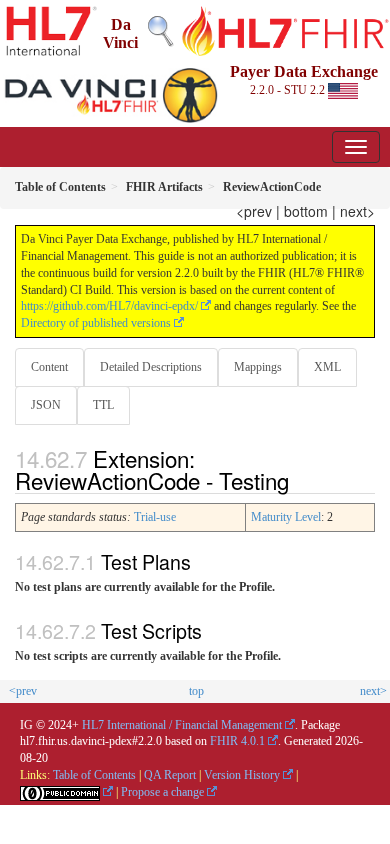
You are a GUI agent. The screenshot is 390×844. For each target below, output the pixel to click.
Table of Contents (94, 775)
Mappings (258, 367)
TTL (103, 405)
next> (357, 211)
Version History (242, 775)
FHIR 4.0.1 (237, 741)
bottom (306, 211)
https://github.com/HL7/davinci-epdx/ (109, 306)
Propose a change (162, 792)
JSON (46, 405)
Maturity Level (286, 517)
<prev (254, 211)
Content (49, 367)
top (196, 691)
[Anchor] (300, 480)
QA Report (170, 775)
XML (327, 367)
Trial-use (155, 517)
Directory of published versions (96, 323)
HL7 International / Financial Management (182, 725)
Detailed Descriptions (151, 367)
